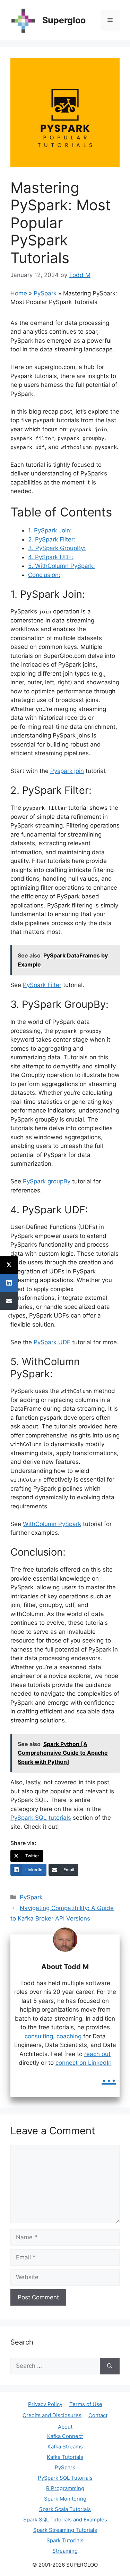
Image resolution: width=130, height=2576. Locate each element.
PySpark (45, 293)
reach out (97, 2054)
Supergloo (64, 20)
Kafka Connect (65, 2436)
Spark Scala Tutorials (65, 2509)
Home (19, 293)
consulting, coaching (53, 2036)
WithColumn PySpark (52, 1524)
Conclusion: (44, 575)
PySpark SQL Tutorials (65, 2478)
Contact (98, 2415)
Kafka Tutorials (65, 2457)
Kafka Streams (65, 2447)
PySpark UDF (52, 1342)
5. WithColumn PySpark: (62, 566)
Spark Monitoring (65, 2499)
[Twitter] (9, 1265)
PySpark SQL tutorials (41, 1818)
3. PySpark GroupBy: (57, 548)
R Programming (65, 2488)
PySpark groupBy (47, 1181)
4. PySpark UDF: (51, 557)
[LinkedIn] (9, 1283)
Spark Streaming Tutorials (65, 2530)
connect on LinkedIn (84, 2063)
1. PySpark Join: (50, 530)
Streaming (65, 2551)
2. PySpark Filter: (52, 539)
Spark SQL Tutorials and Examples (65, 2520)
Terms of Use (86, 2404)
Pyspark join (67, 771)
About (65, 2427)
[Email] (9, 1301)
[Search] (110, 2366)
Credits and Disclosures (52, 2415)
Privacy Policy (45, 2404)
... (109, 2076)
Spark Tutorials (65, 2540)
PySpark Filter (42, 985)
